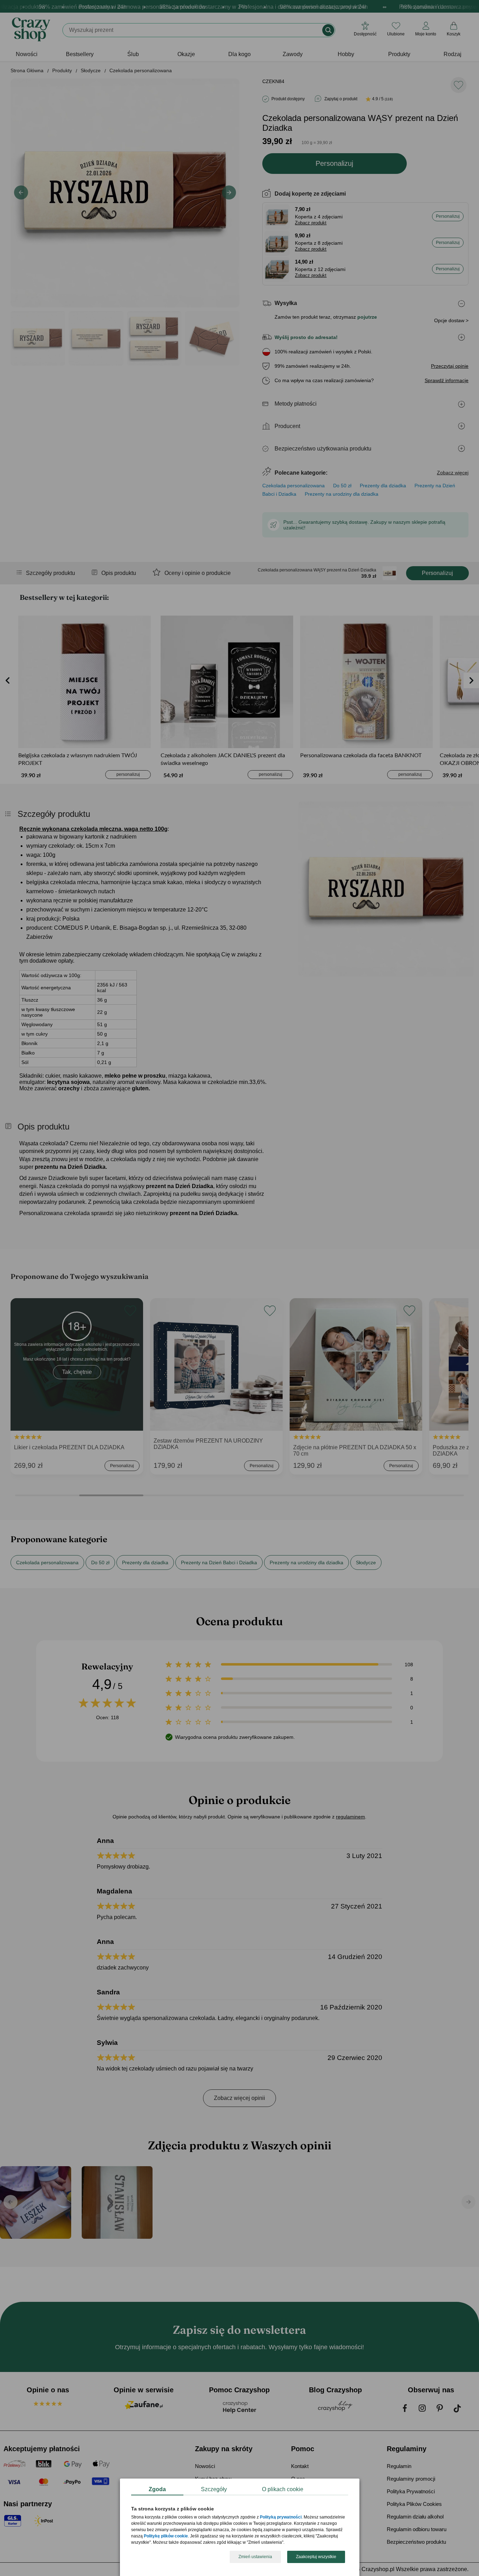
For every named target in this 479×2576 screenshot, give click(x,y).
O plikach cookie (283, 2489)
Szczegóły (214, 2489)
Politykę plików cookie (166, 2536)
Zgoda (157, 2489)
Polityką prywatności (281, 2517)
